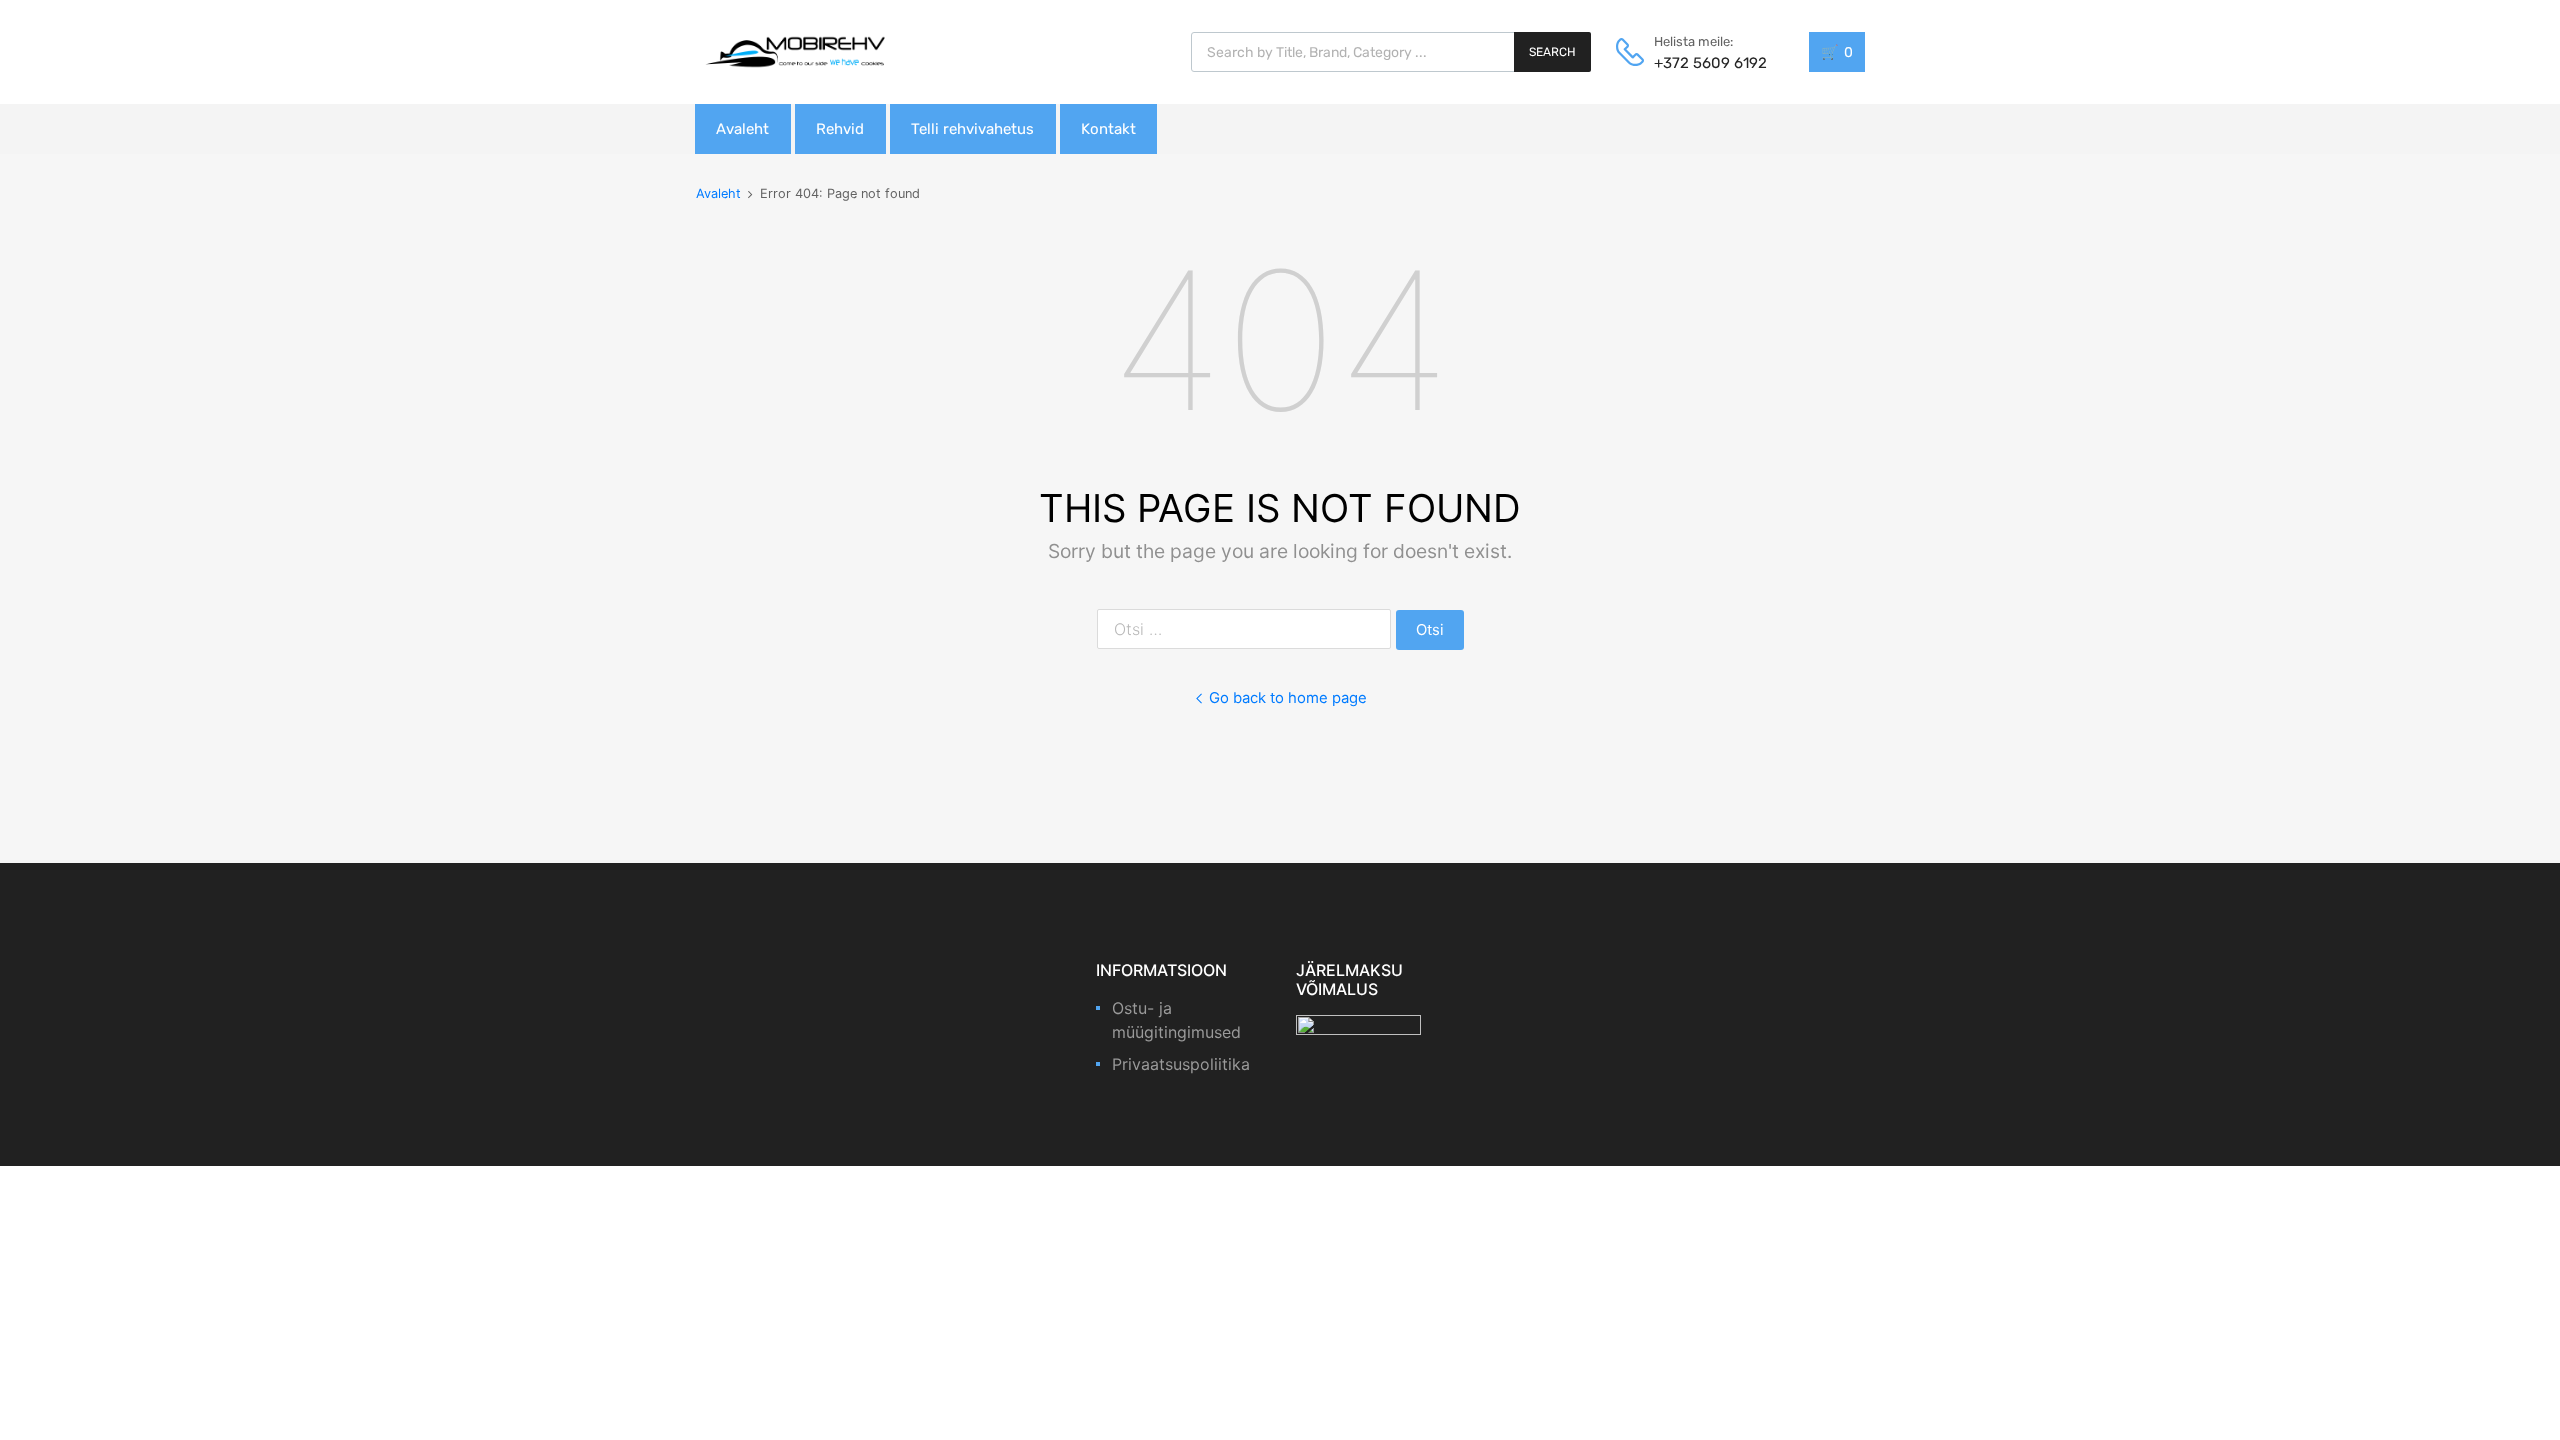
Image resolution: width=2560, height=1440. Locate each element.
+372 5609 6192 (1703, 63)
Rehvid (840, 129)
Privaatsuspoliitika (1181, 1064)
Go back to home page (1288, 698)
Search (1552, 52)
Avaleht (742, 129)
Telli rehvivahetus (972, 129)
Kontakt (1108, 129)
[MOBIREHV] (795, 51)
